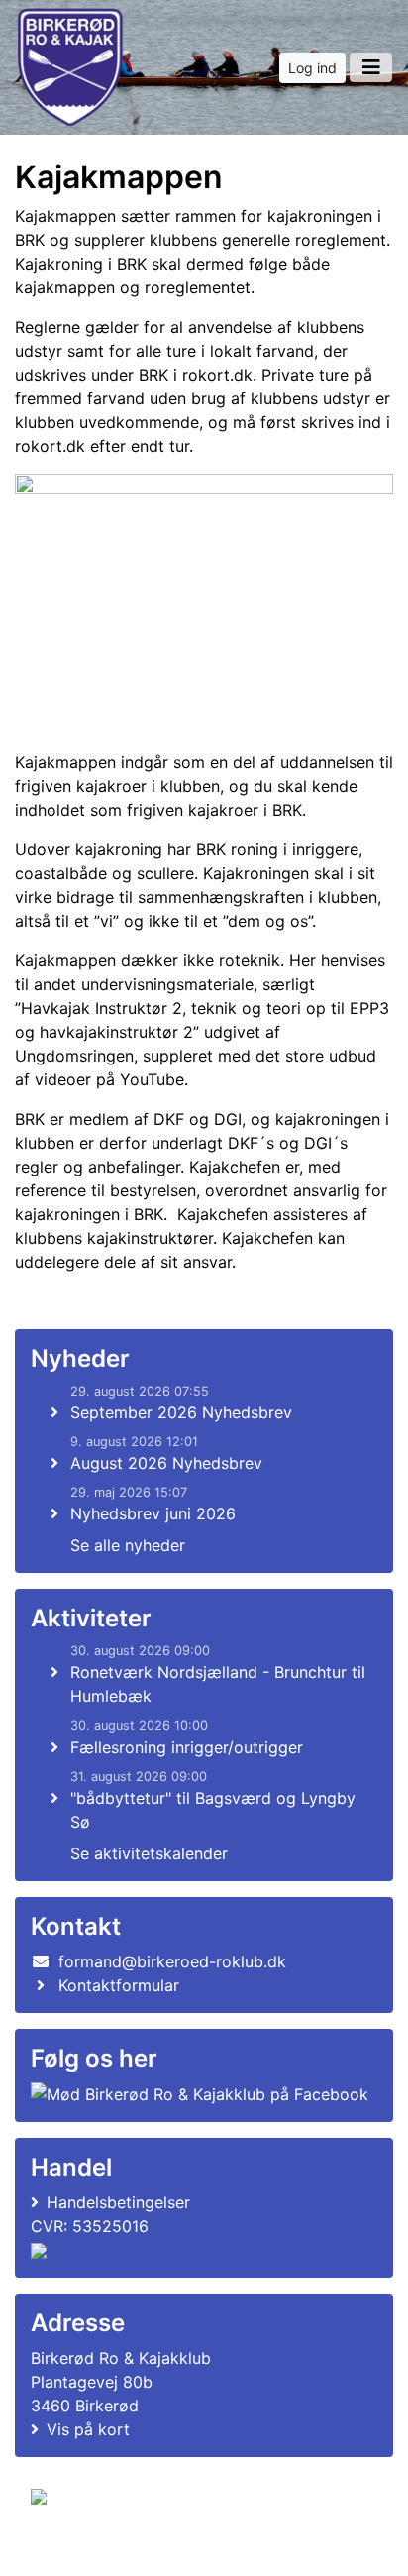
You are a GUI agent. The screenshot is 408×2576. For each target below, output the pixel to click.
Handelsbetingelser (118, 2202)
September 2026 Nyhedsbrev (181, 1412)
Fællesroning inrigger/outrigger (187, 1747)
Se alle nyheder (128, 1545)
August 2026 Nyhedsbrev (166, 1463)
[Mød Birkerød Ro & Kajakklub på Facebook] (200, 2093)
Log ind (312, 68)
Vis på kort (88, 2429)
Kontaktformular (119, 1985)
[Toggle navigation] (371, 67)
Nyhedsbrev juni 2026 (153, 1513)
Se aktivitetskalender (149, 1853)
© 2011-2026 (71, 2550)
